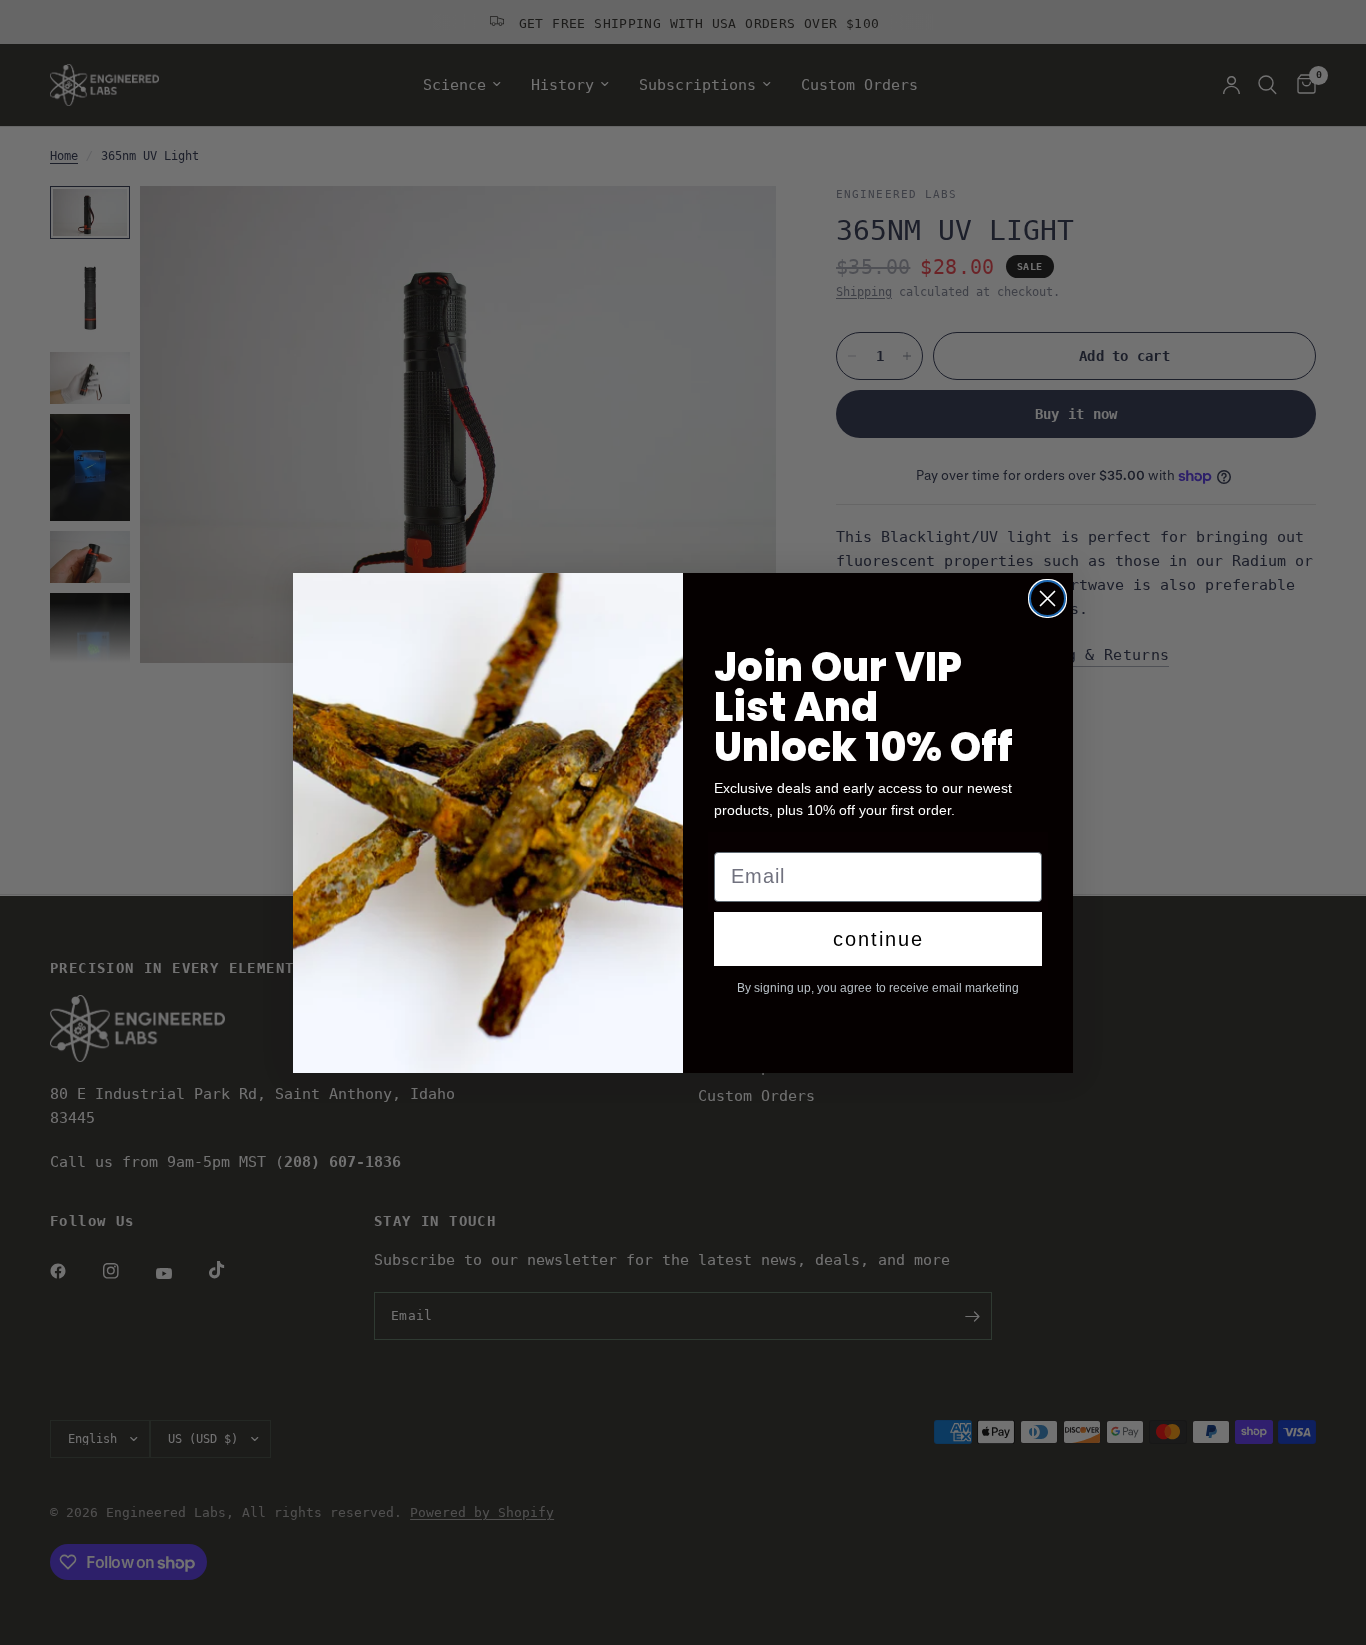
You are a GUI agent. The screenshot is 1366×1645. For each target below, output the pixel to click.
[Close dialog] (1047, 598)
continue (878, 939)
